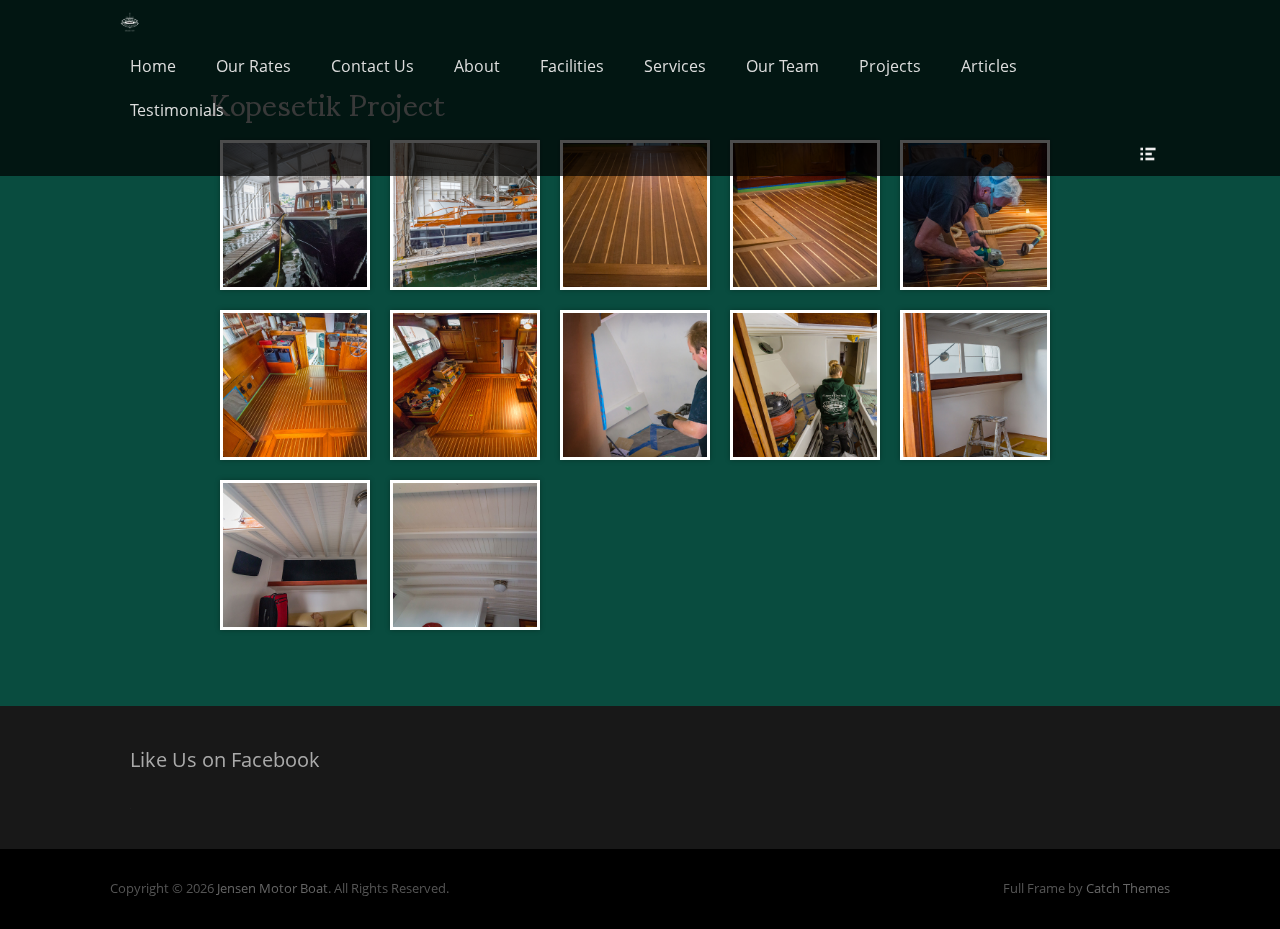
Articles (989, 66)
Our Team (782, 66)
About (477, 66)
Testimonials (177, 110)
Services (675, 66)
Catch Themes (1128, 888)
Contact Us (372, 66)
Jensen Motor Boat (272, 888)
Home (153, 66)
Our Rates (253, 66)
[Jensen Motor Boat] (130, 22)
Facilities (572, 66)
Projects (890, 66)
